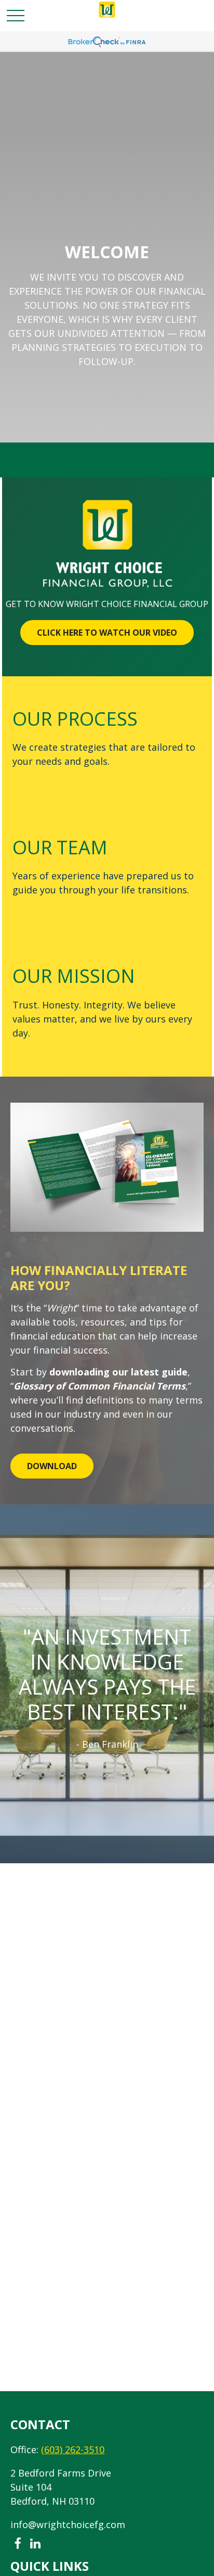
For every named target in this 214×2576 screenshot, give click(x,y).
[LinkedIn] (35, 2544)
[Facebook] (17, 2544)
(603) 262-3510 (73, 2449)
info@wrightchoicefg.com (68, 2524)
